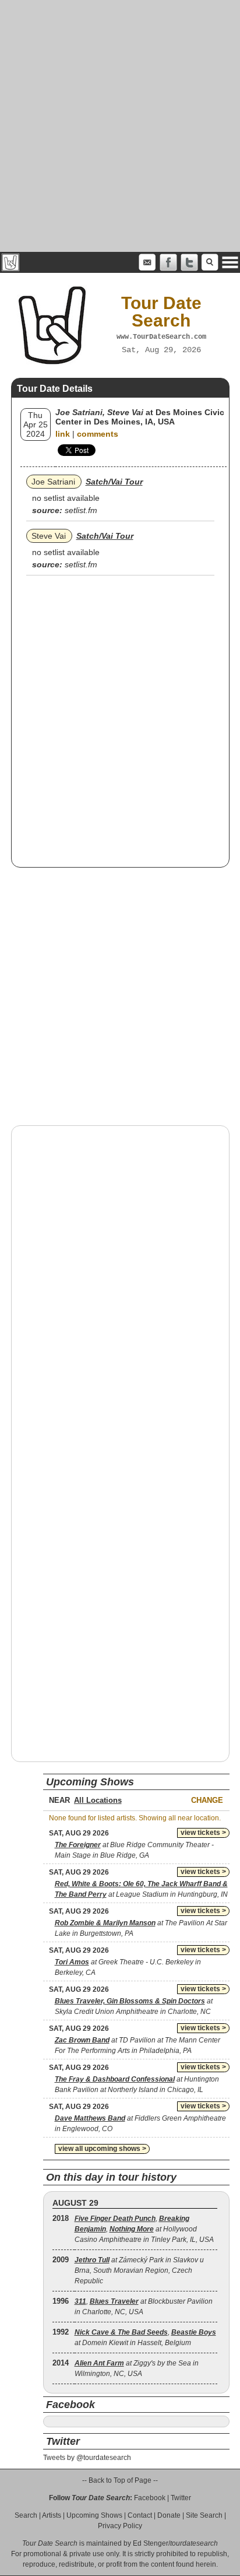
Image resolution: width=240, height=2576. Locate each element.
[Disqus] (120, 1283)
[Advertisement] (120, 126)
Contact (140, 2515)
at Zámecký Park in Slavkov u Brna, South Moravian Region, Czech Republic (139, 2270)
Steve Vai (49, 536)
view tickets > (203, 1833)
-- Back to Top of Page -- (120, 2480)
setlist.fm (81, 510)
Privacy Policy (120, 2526)
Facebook (150, 2498)
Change (207, 1800)
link (63, 434)
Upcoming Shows (94, 2515)
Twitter (181, 2498)
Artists (52, 2515)
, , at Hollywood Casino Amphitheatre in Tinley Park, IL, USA (144, 2229)
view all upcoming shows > (102, 2149)
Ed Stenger (151, 2543)
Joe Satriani (53, 482)
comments (98, 434)
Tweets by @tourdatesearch (87, 2458)
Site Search (204, 2515)
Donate (169, 2515)
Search (26, 2515)
